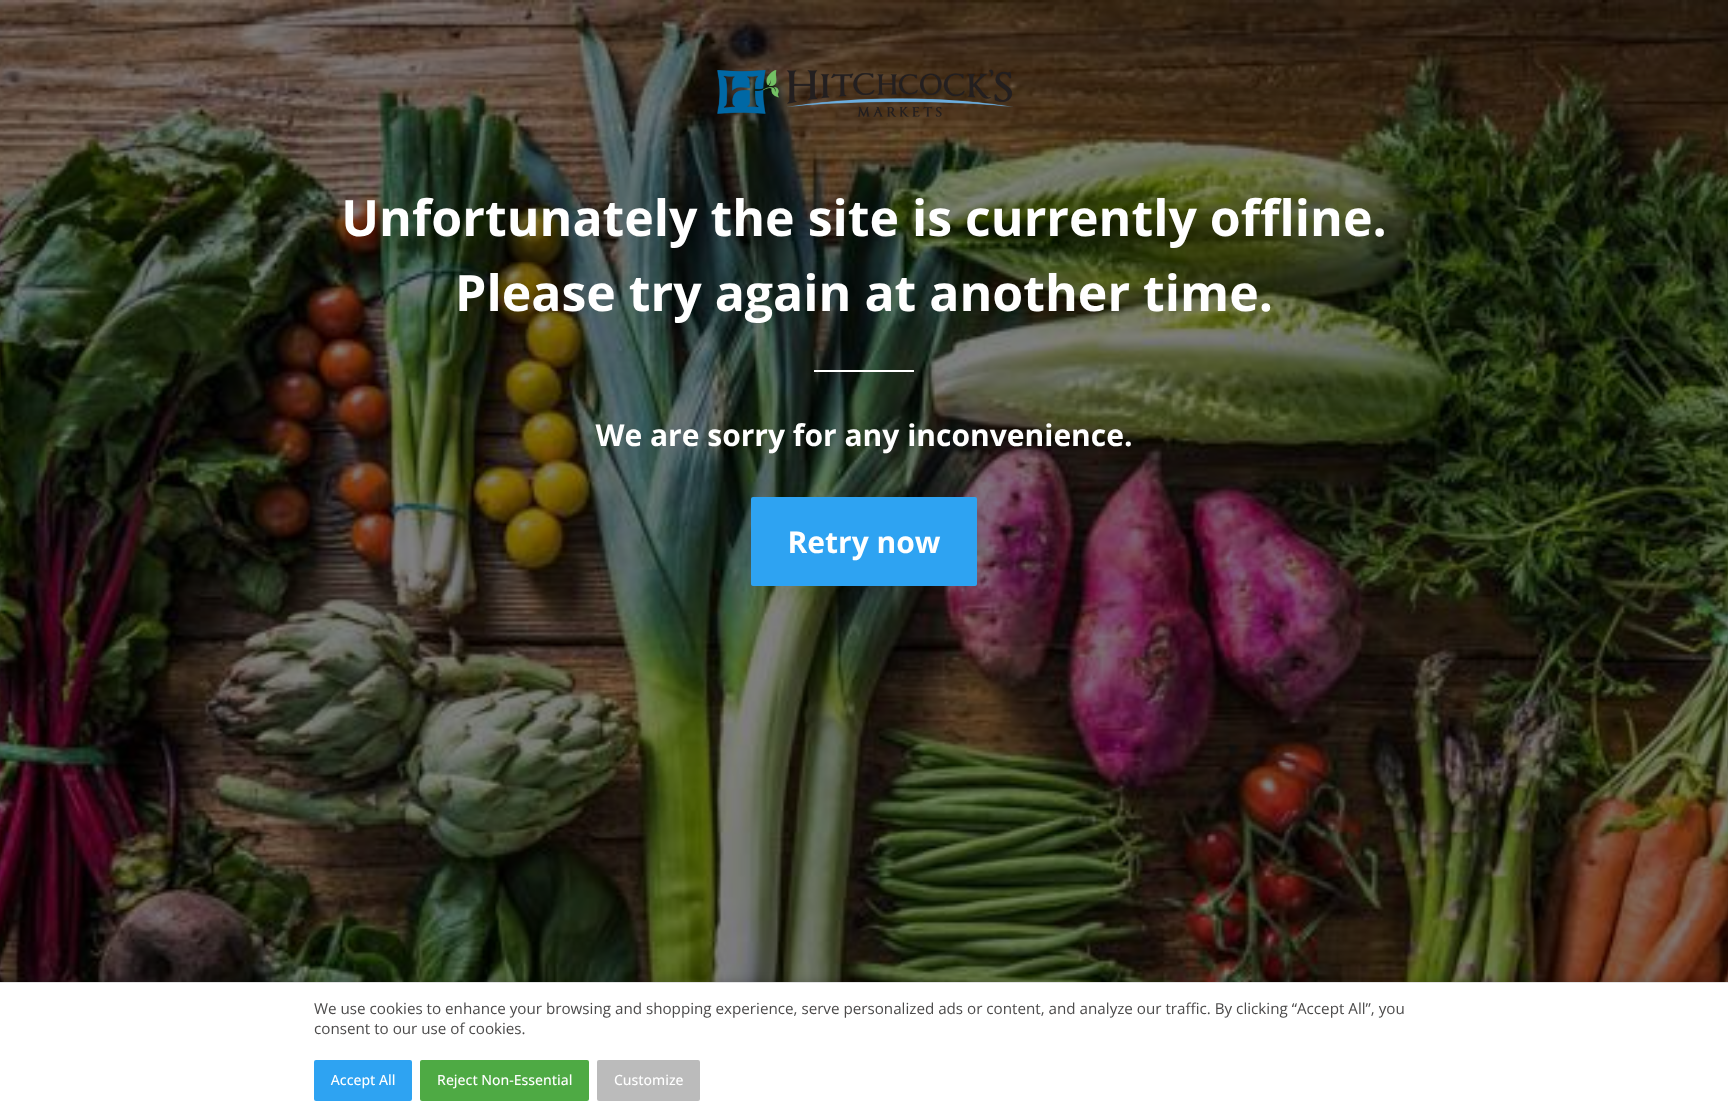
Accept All (363, 1080)
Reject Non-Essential (504, 1080)
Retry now (863, 541)
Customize (649, 1080)
